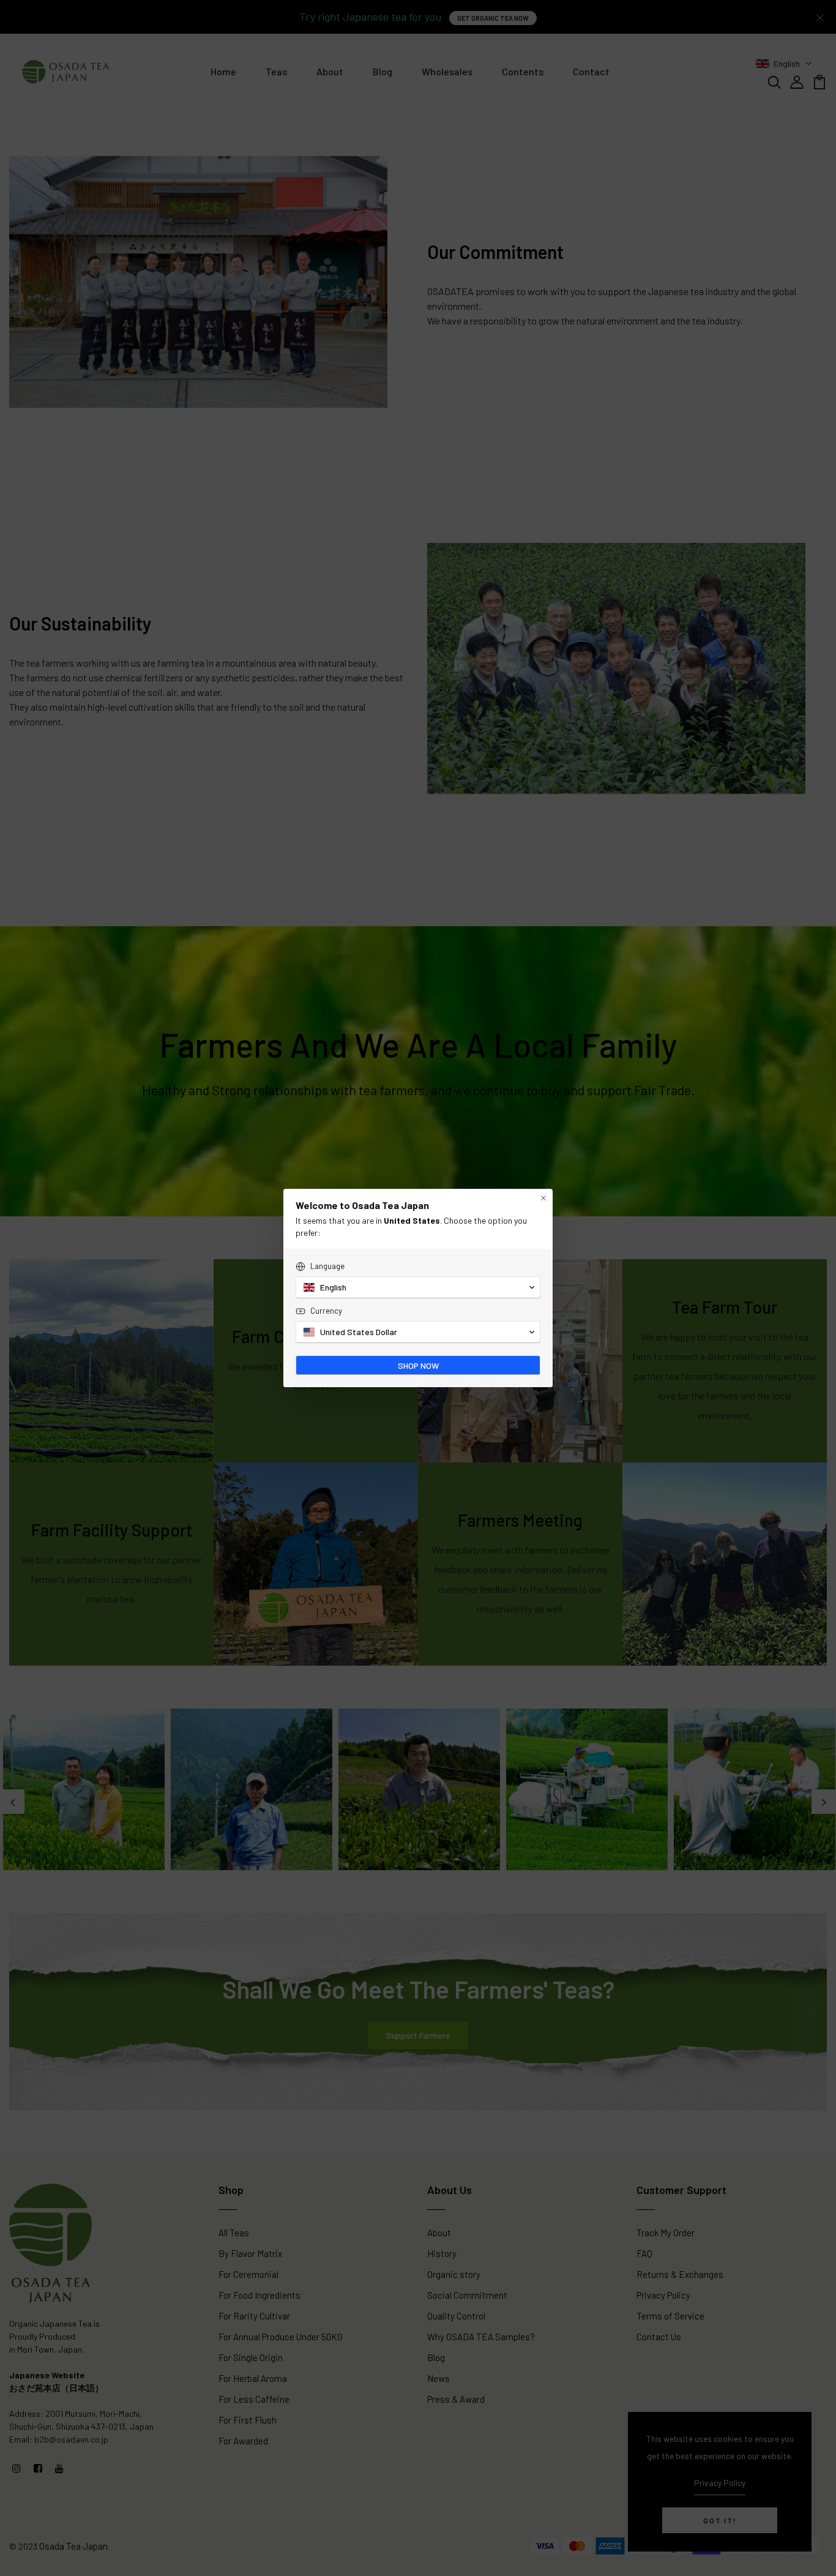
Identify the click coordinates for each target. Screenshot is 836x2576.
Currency (326, 1311)
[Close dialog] (543, 1198)
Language (327, 1266)
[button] (418, 1287)
